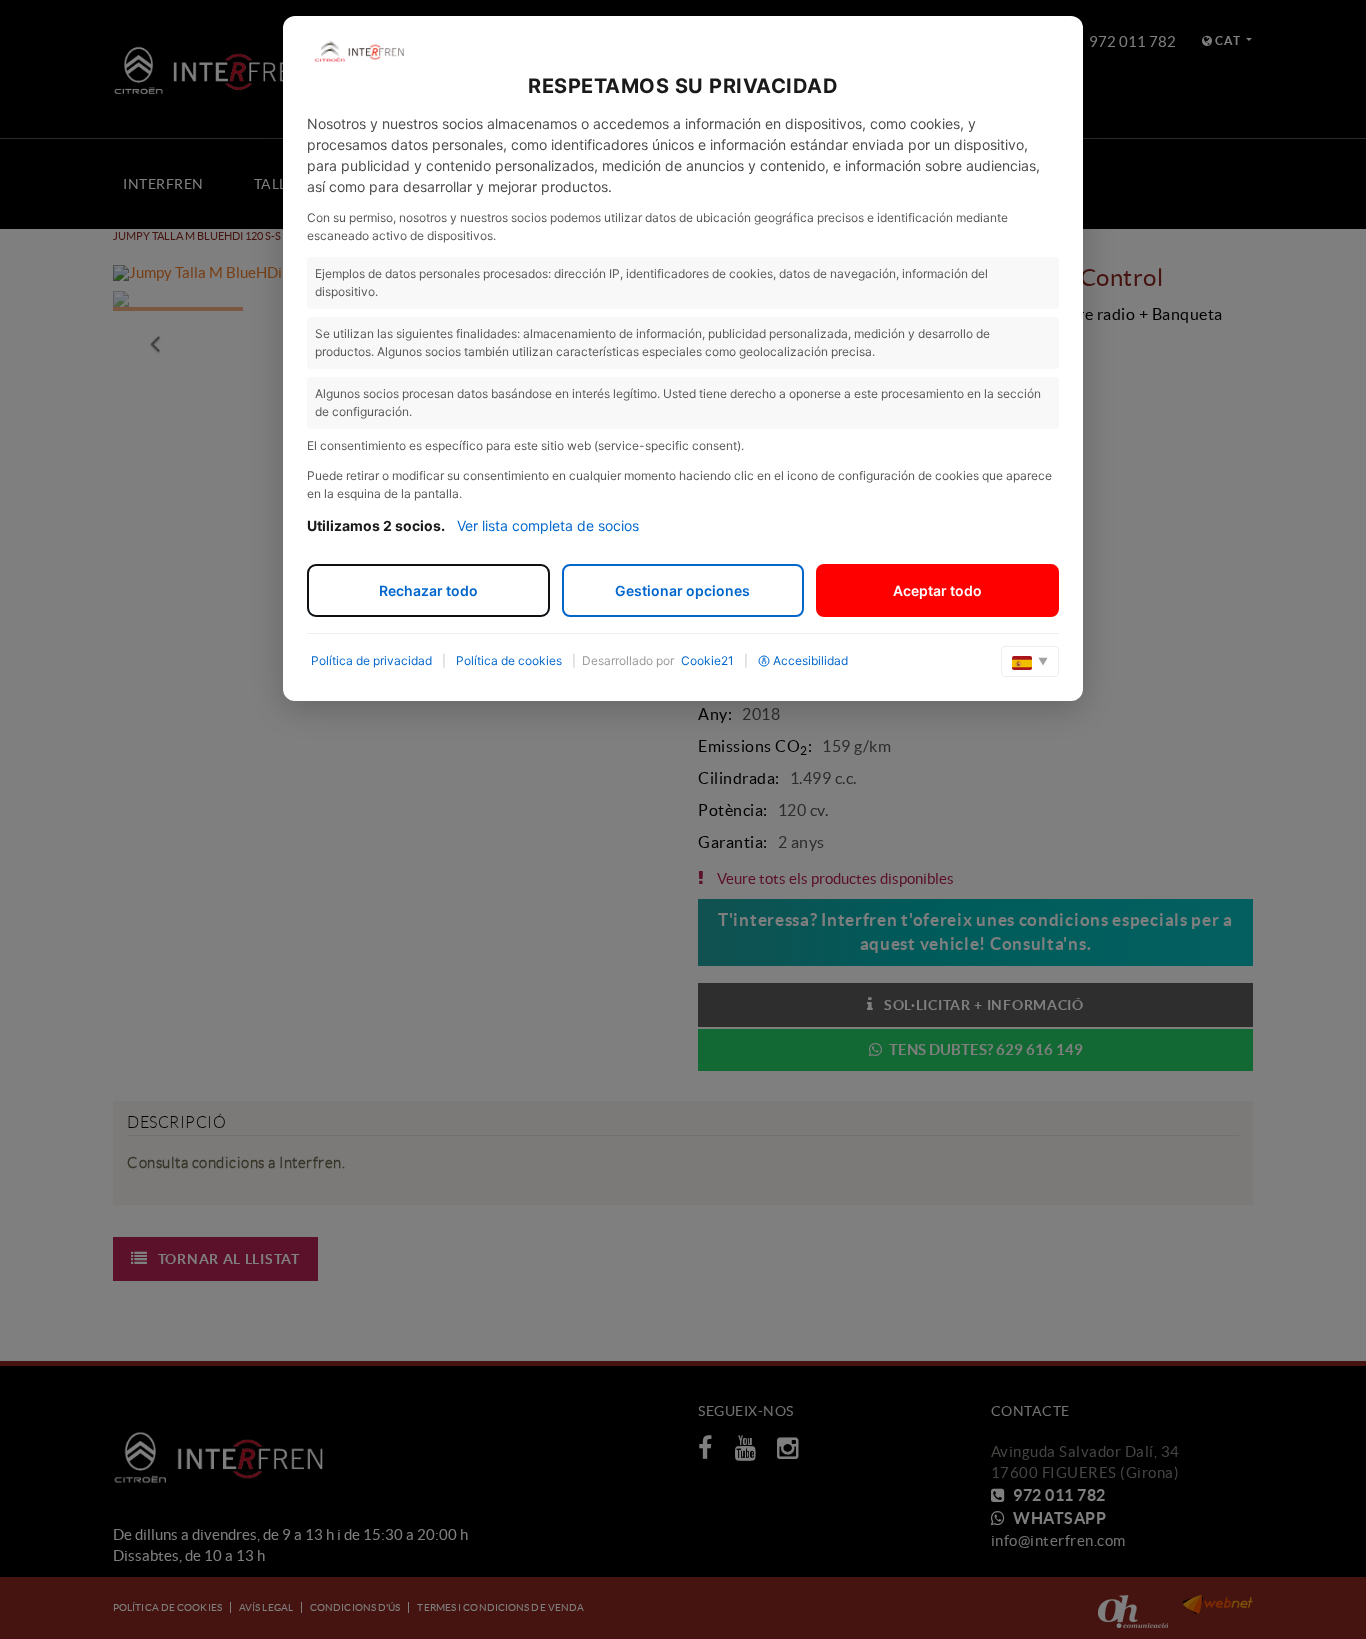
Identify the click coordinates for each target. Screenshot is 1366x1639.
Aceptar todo (937, 590)
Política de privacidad (371, 660)
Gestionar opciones (682, 590)
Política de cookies (509, 660)
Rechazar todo (428, 590)
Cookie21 (707, 660)
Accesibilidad (810, 660)
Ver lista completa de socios (548, 525)
